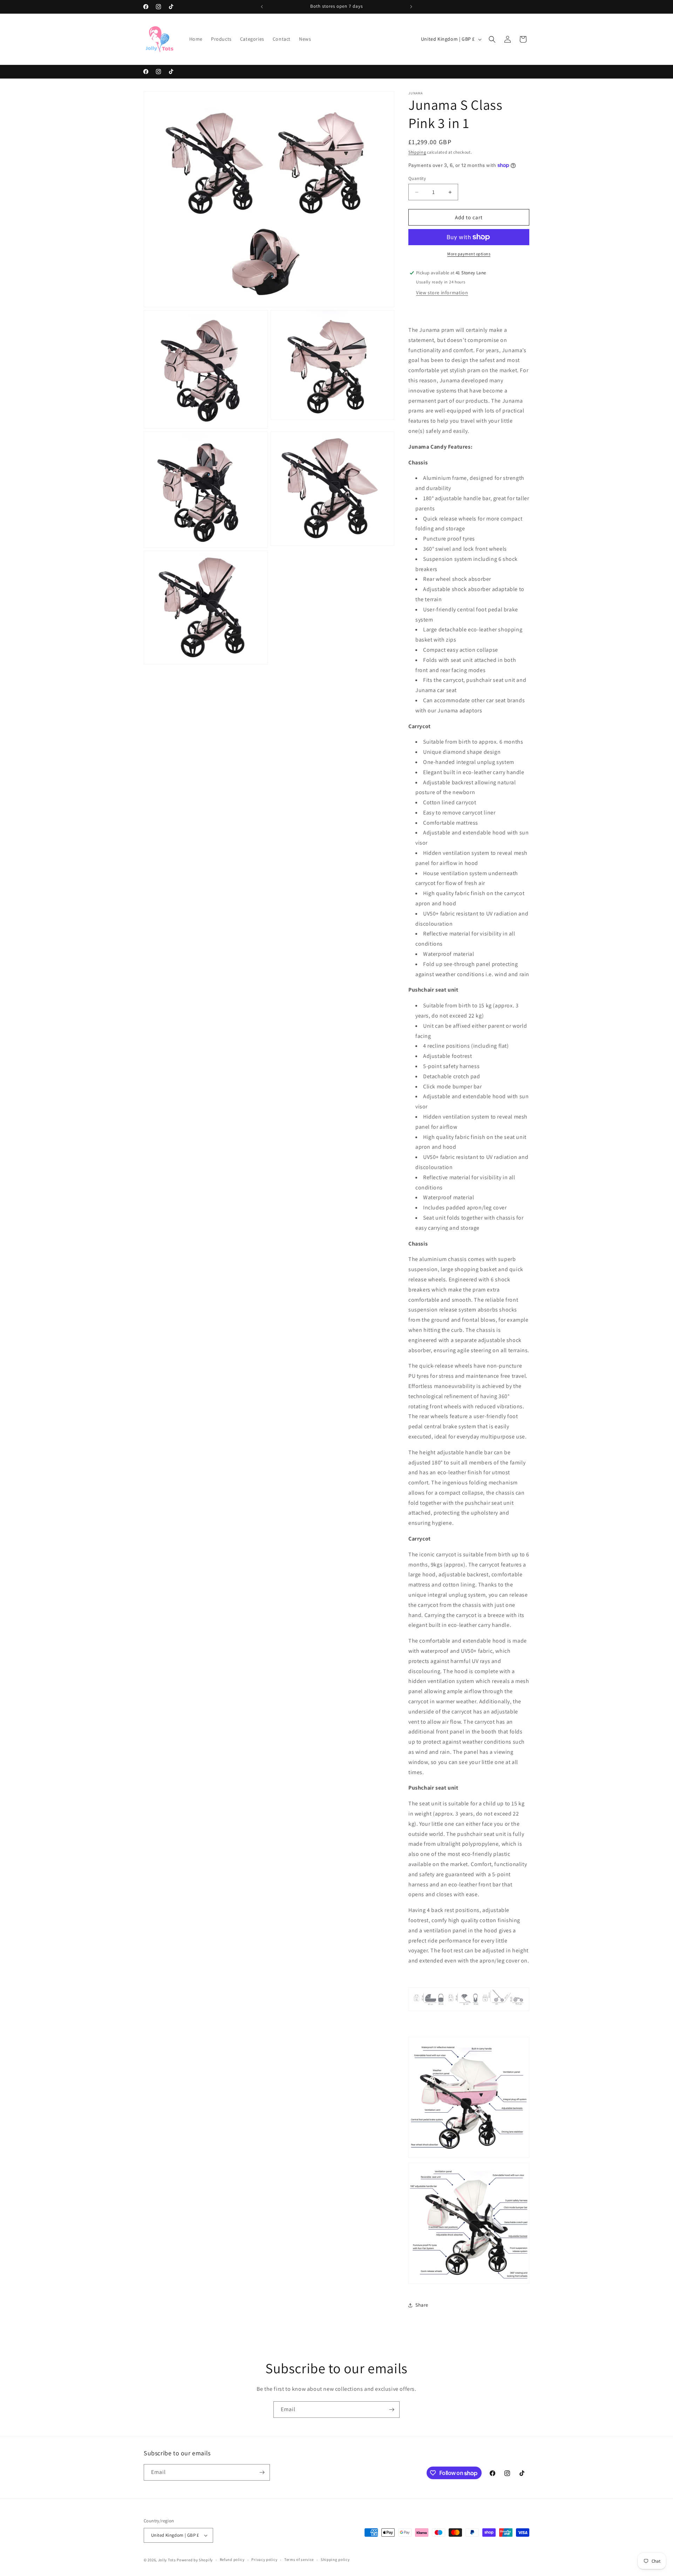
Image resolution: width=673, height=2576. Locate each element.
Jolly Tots (168, 2560)
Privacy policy (264, 2560)
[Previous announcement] (262, 7)
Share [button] (422, 2305)
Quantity (417, 178)
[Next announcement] (411, 7)
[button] (492, 39)
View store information (442, 293)
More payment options (469, 254)
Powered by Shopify (195, 2560)
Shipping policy (335, 2560)
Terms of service (299, 2560)
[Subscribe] (392, 2410)
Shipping (417, 152)
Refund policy (232, 2560)
